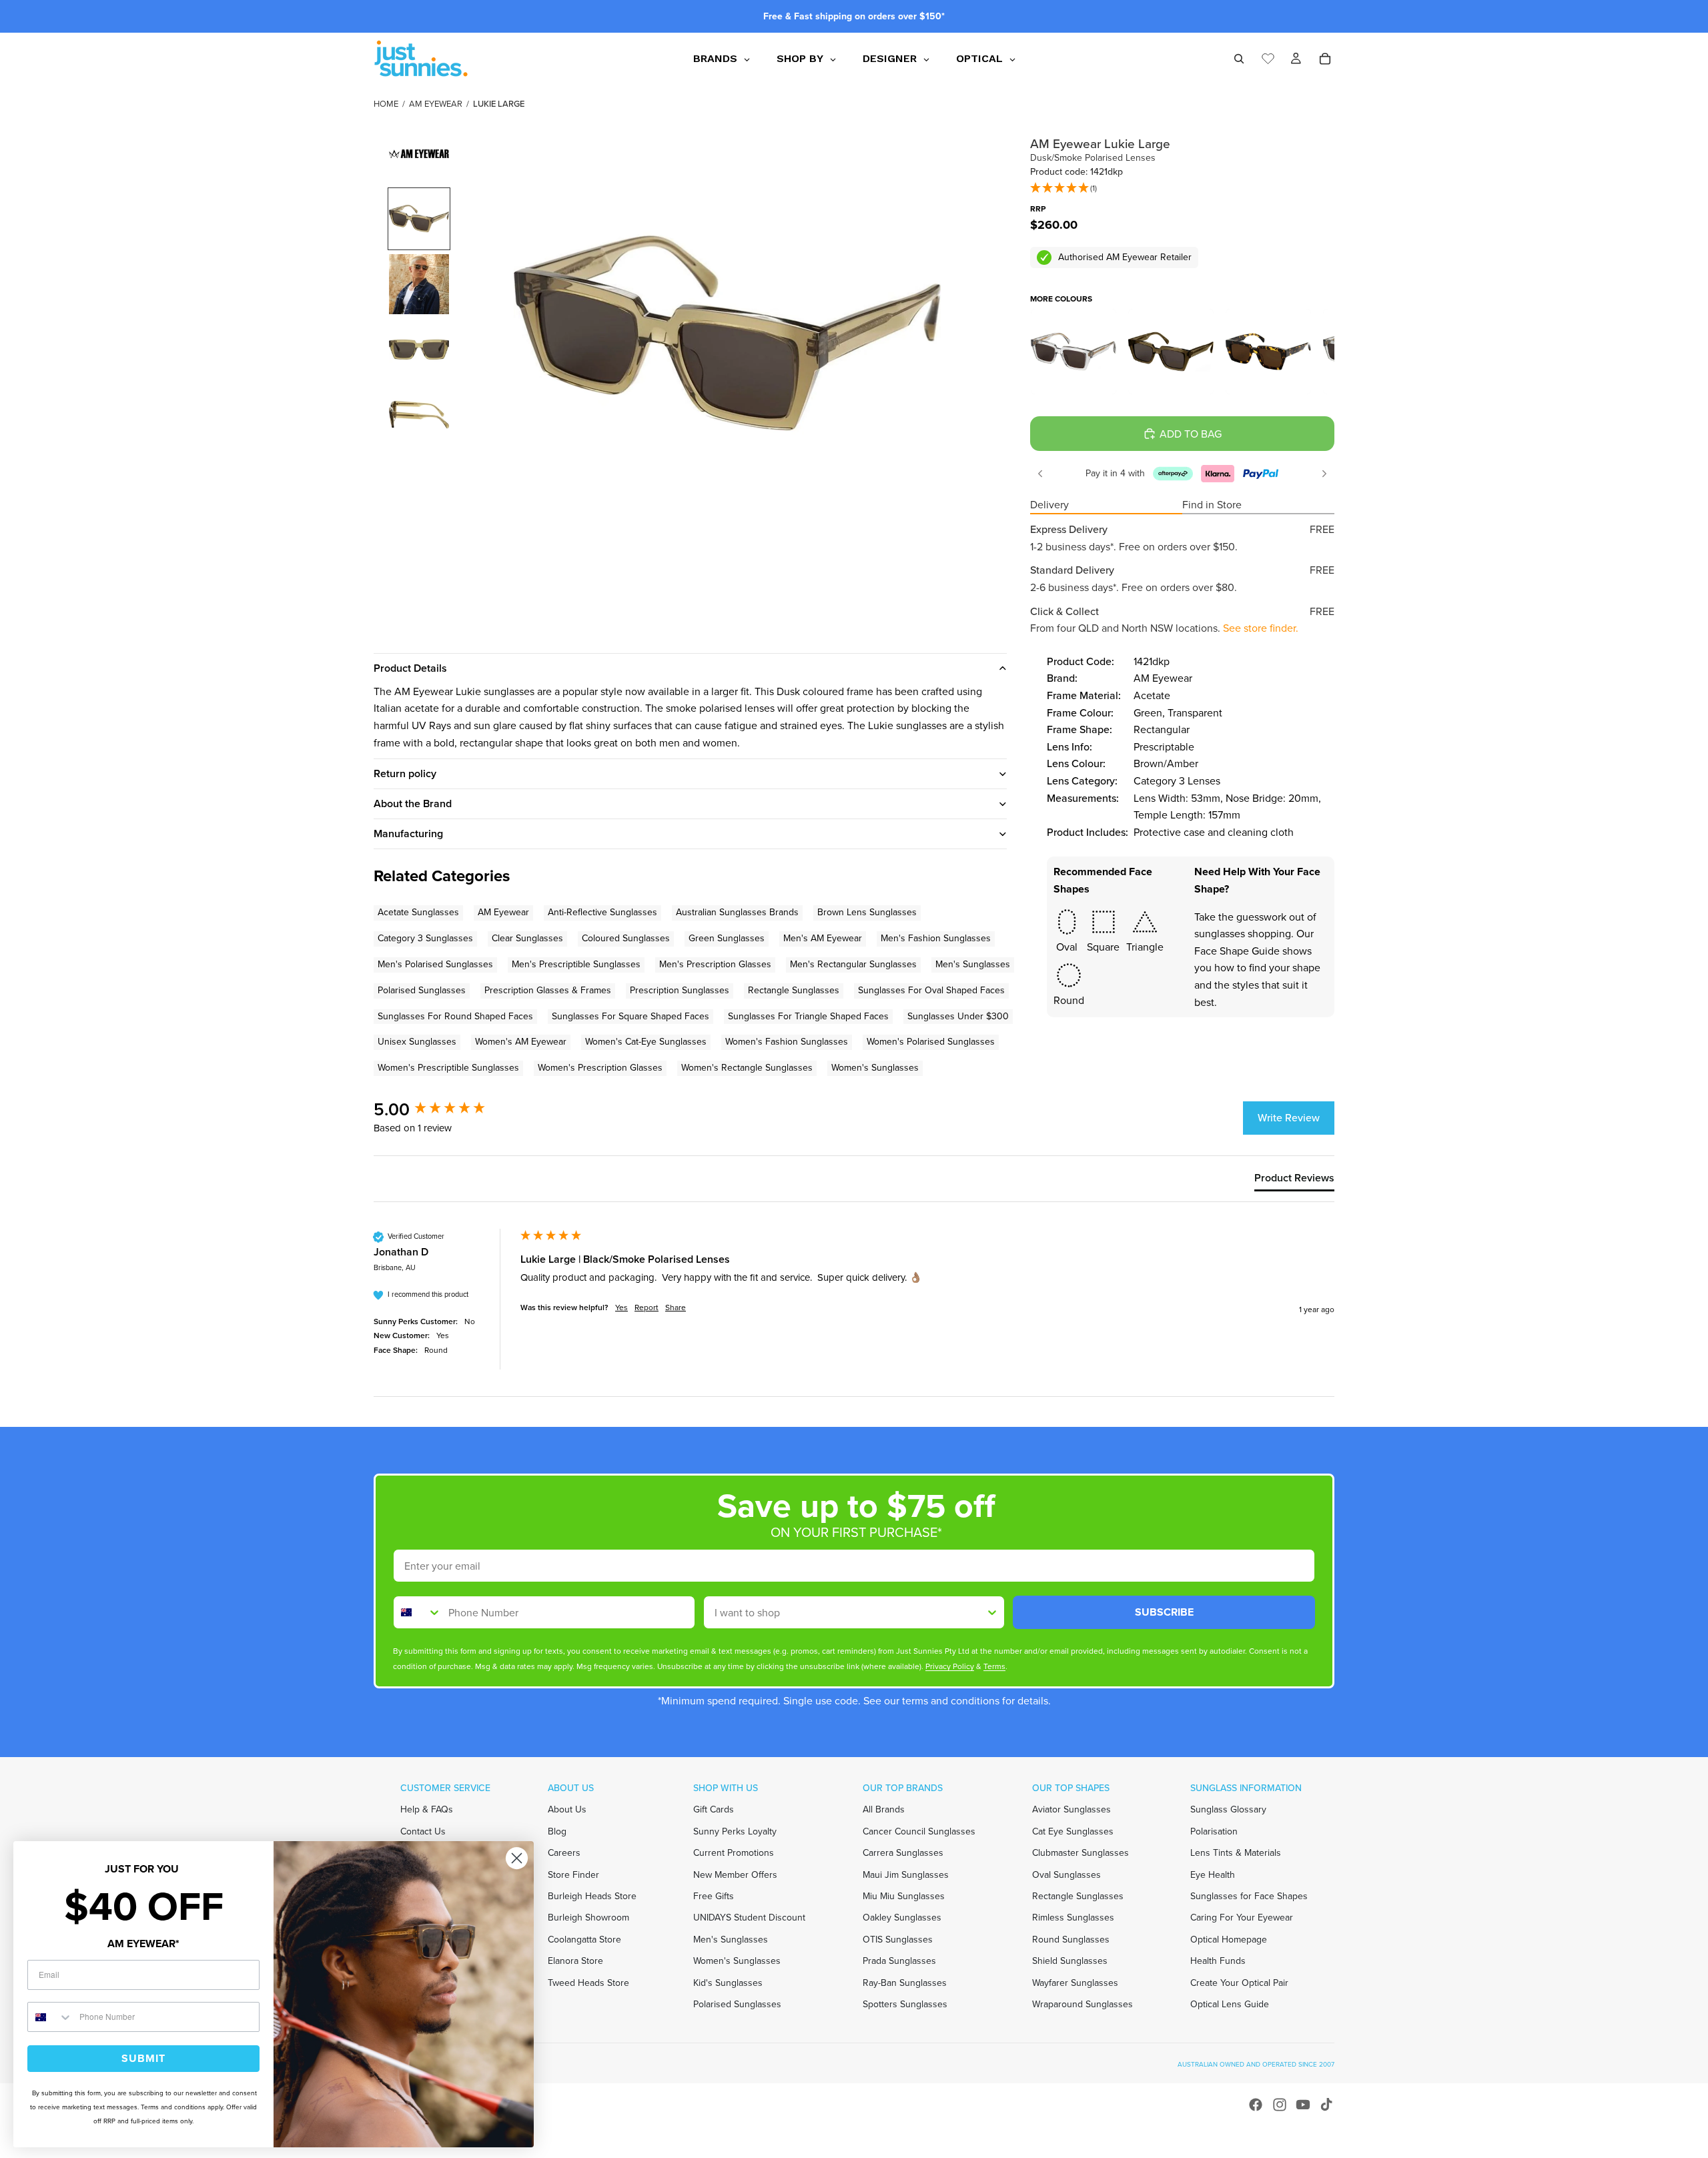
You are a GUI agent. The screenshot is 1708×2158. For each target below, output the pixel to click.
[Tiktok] (1326, 2105)
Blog (557, 1831)
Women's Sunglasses (737, 1961)
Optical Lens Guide (1230, 2004)
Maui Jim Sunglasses (906, 1874)
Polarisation (1214, 1831)
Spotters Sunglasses (905, 2004)
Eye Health (1213, 1874)
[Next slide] (1324, 474)
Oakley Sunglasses (902, 1918)
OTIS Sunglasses (898, 1939)
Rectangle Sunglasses (1078, 1896)
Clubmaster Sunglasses (1081, 1853)
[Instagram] (1280, 2105)
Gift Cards (714, 1809)
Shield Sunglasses (1070, 1961)
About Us (567, 1809)
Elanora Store (575, 1961)
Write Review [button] (1289, 1118)
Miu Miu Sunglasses (904, 1896)
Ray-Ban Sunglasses (905, 1982)
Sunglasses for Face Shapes (1249, 1896)
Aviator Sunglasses (1072, 1809)
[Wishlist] (1268, 57)
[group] (444, 1109)
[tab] (1294, 1181)
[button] (1063, 189)
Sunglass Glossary (1228, 1809)
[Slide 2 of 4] (419, 284)
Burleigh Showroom (588, 1918)
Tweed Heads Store (588, 1982)
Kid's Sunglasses (728, 1982)
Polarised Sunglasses (737, 2004)
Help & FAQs (427, 1809)
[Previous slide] (1040, 474)
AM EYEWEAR (436, 104)
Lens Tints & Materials (1236, 1853)
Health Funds (1218, 1961)
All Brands (884, 1809)
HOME (386, 104)
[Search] (1239, 59)
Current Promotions (734, 1853)
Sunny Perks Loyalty (735, 1831)
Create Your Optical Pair (1239, 1982)
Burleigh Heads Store (592, 1896)
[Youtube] (1303, 2105)
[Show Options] (992, 1612)
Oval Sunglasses (1066, 1874)
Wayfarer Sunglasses (1075, 1982)
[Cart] (1325, 59)
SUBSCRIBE (1164, 1612)
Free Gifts (714, 1896)
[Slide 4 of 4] (419, 415)
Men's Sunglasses (731, 1939)
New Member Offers (735, 1874)
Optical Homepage (1229, 1939)
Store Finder (573, 1874)
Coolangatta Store (584, 1939)
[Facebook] (1256, 2105)
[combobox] (418, 1612)
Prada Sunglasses (899, 1961)
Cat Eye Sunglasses (1073, 1831)
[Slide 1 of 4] (419, 219)
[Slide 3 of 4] (419, 350)
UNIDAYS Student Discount (749, 1918)
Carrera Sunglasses (903, 1853)
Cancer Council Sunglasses (919, 1831)
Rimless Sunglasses (1073, 1918)
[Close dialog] (517, 1858)
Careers (564, 1853)
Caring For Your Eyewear (1242, 1918)
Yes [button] (621, 1308)
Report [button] (647, 1308)
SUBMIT (143, 2058)
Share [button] (676, 1308)
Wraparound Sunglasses (1083, 2004)
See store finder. (1261, 628)
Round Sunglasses (1071, 1939)
